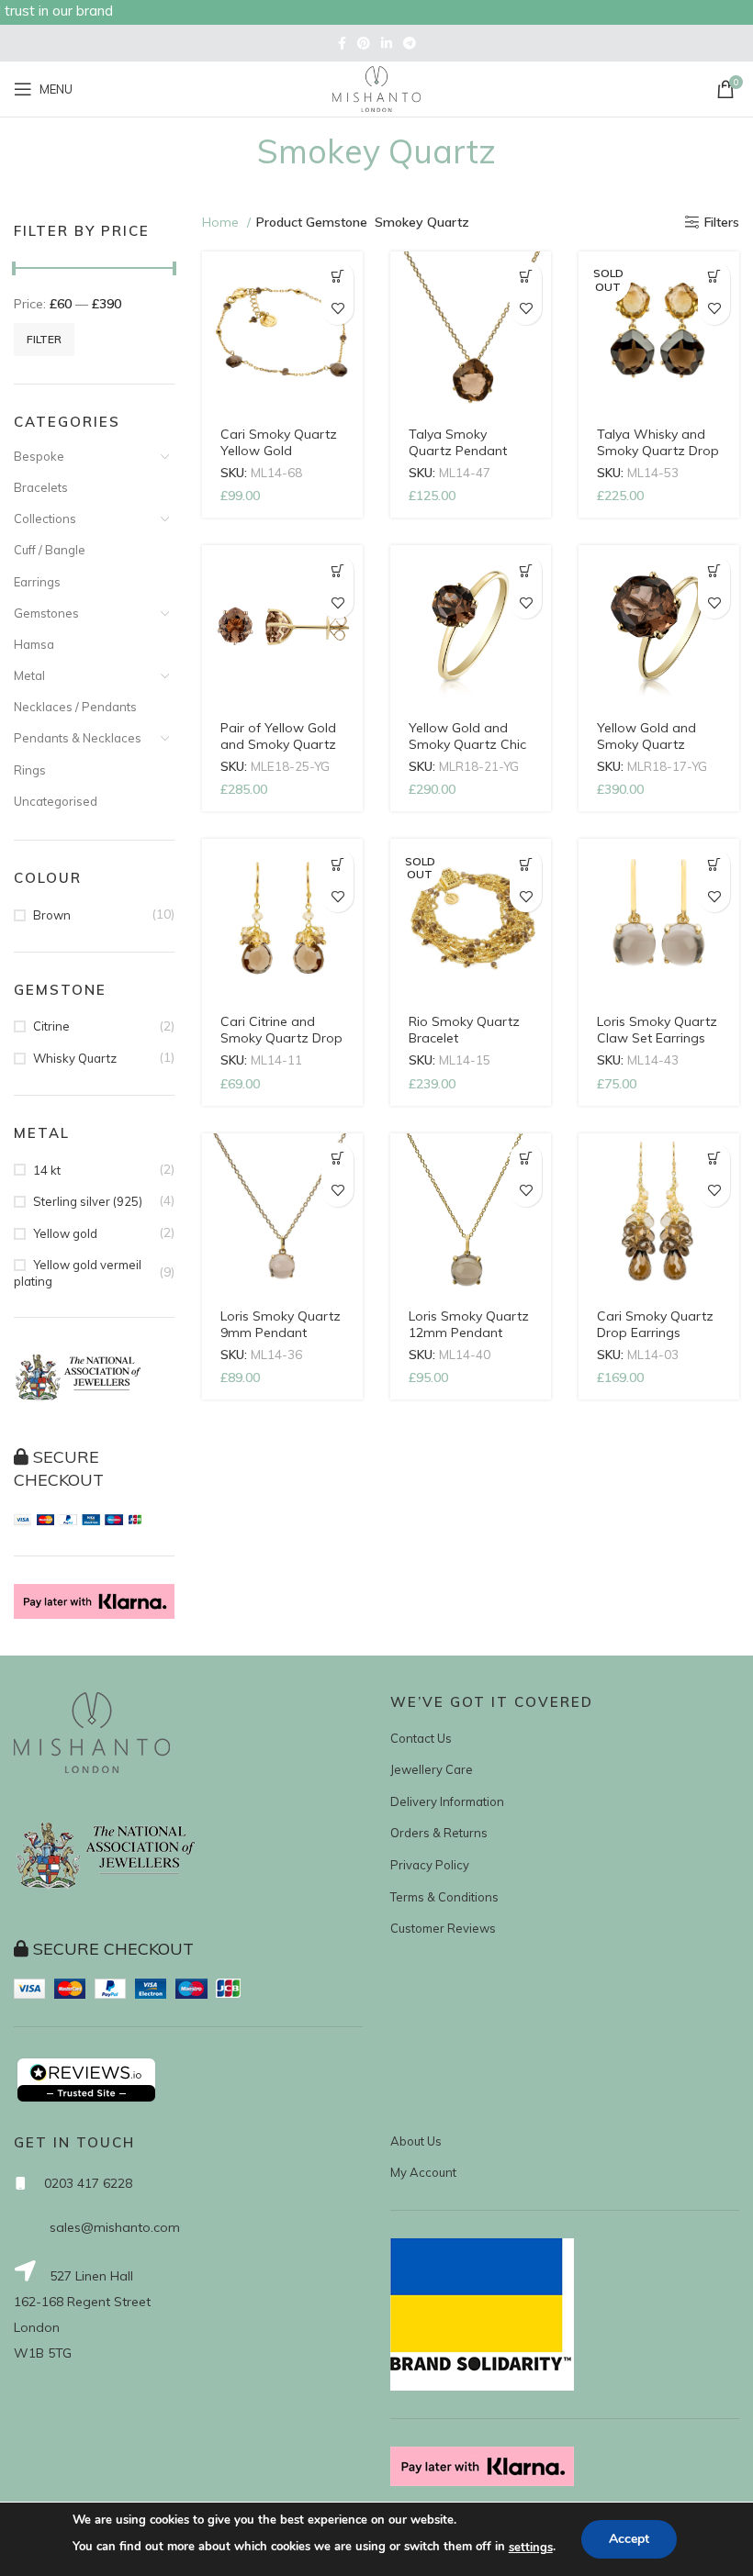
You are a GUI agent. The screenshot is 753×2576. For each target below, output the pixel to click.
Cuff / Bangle (50, 550)
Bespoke (39, 456)
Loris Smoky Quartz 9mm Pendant (281, 1324)
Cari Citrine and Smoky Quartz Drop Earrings (281, 1038)
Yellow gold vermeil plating (78, 1273)
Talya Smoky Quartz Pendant (458, 442)
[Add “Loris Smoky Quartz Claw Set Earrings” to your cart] (714, 864)
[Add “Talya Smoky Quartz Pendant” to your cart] (526, 277)
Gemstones (46, 613)
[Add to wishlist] (337, 309)
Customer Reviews (443, 1928)
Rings (30, 770)
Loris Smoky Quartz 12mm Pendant (469, 1324)
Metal (29, 675)
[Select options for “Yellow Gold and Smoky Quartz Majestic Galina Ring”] (714, 570)
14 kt (47, 1170)
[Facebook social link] (342, 43)
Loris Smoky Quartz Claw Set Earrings (657, 1030)
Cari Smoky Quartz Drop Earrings (655, 1324)
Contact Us (421, 1738)
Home (222, 222)
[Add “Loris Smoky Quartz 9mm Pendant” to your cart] (337, 1159)
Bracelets (41, 487)
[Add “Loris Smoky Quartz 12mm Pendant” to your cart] (526, 1159)
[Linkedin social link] (387, 43)
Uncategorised (56, 801)
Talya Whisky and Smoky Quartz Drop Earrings (658, 451)
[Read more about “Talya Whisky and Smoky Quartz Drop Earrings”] (714, 277)
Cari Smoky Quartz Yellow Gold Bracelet (279, 451)
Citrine (51, 1026)
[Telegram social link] (410, 43)
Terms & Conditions (444, 1897)
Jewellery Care (432, 1769)
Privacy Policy (430, 1865)
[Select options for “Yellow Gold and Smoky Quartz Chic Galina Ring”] (526, 570)
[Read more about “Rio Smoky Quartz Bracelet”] (526, 864)
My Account (423, 2172)
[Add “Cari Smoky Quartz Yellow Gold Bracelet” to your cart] (337, 277)
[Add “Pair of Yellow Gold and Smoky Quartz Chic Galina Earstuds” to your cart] (337, 570)
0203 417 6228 (88, 2183)
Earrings (37, 582)
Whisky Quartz (75, 1058)
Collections (45, 519)
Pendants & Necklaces (78, 738)
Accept (629, 2539)
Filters (722, 223)
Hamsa (34, 644)
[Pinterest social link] (364, 43)
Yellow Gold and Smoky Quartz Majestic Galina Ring (657, 744)
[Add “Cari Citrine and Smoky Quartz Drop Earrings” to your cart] (337, 864)
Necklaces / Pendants (75, 707)
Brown (52, 915)
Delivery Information (447, 1801)
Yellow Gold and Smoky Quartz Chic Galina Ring (467, 744)
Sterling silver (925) (88, 1201)
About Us (416, 2141)
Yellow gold (65, 1233)
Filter (44, 339)
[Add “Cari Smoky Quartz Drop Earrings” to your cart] (714, 1159)
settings (531, 2548)
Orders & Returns (439, 1833)
